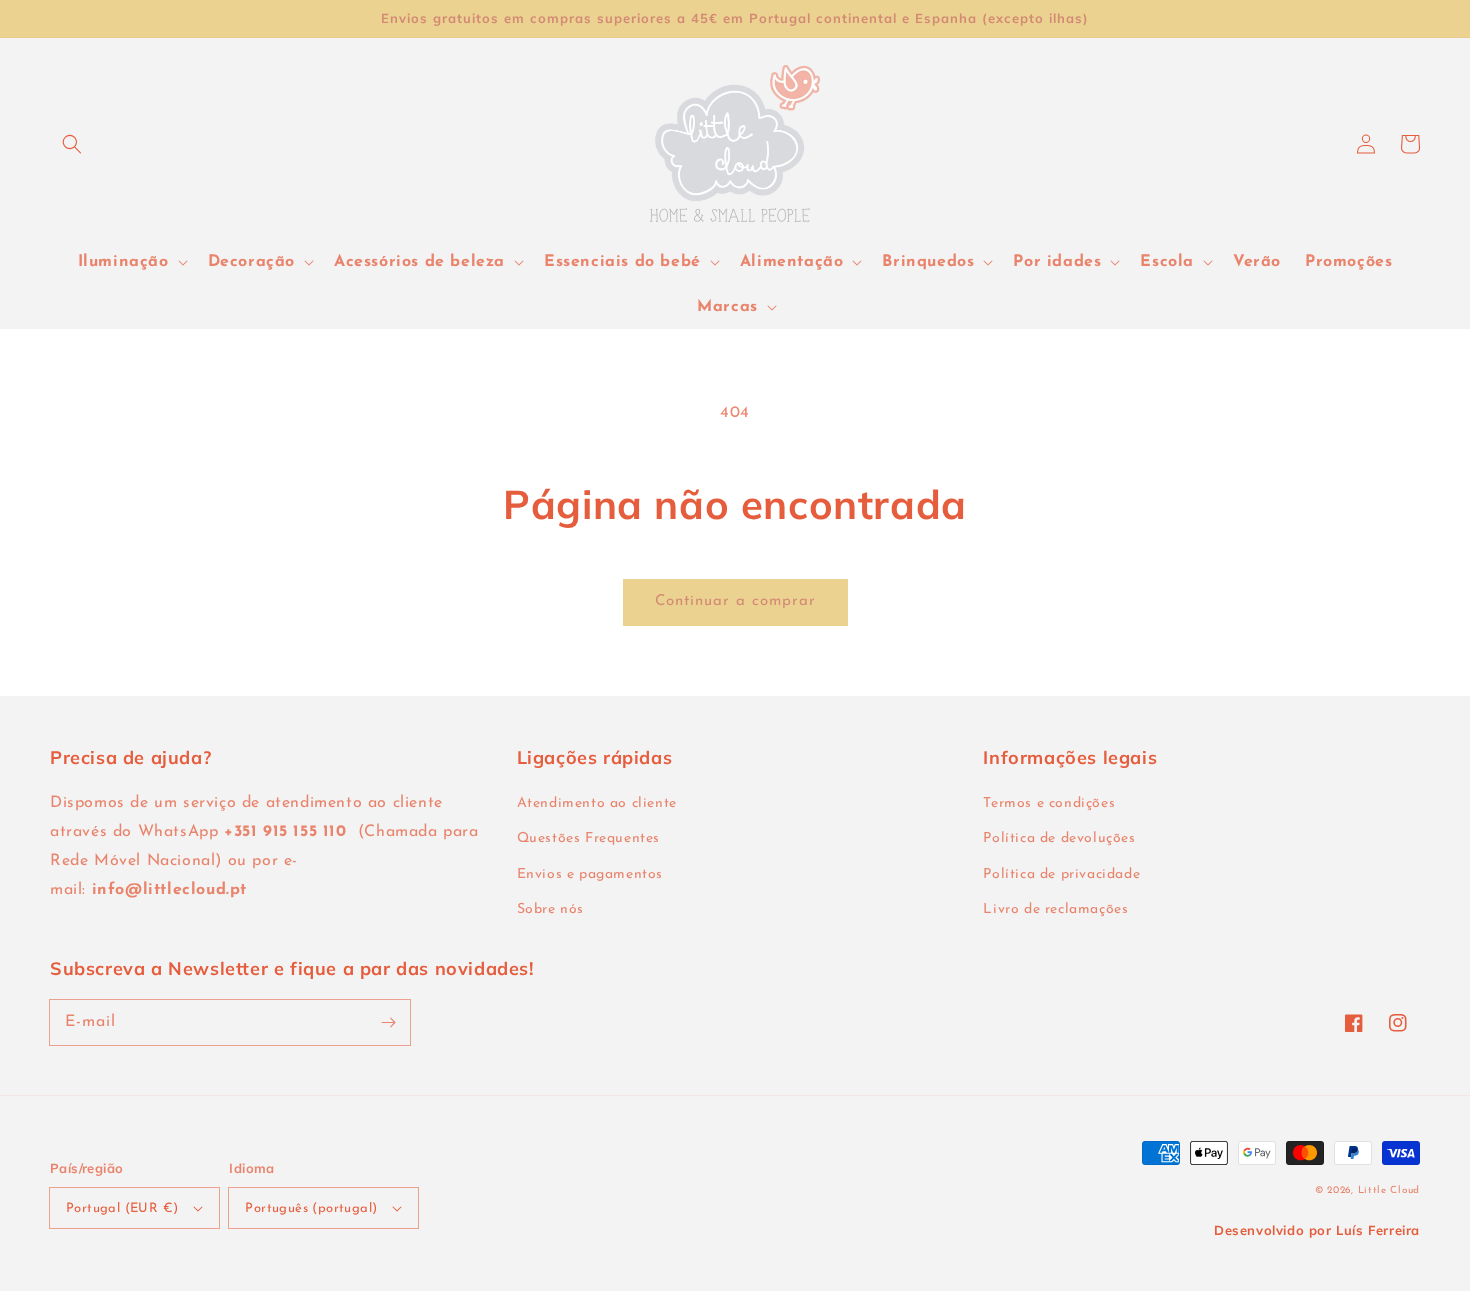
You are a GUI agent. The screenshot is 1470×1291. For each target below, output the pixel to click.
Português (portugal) (311, 1208)
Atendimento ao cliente (597, 803)
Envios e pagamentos (590, 874)
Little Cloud (1389, 1190)
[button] (72, 144)
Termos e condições (1049, 803)
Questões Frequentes (588, 838)
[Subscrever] (388, 1022)
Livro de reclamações (1055, 909)
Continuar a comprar (735, 601)
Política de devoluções (1059, 838)
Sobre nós (550, 909)
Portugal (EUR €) (122, 1208)
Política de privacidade (1061, 874)
